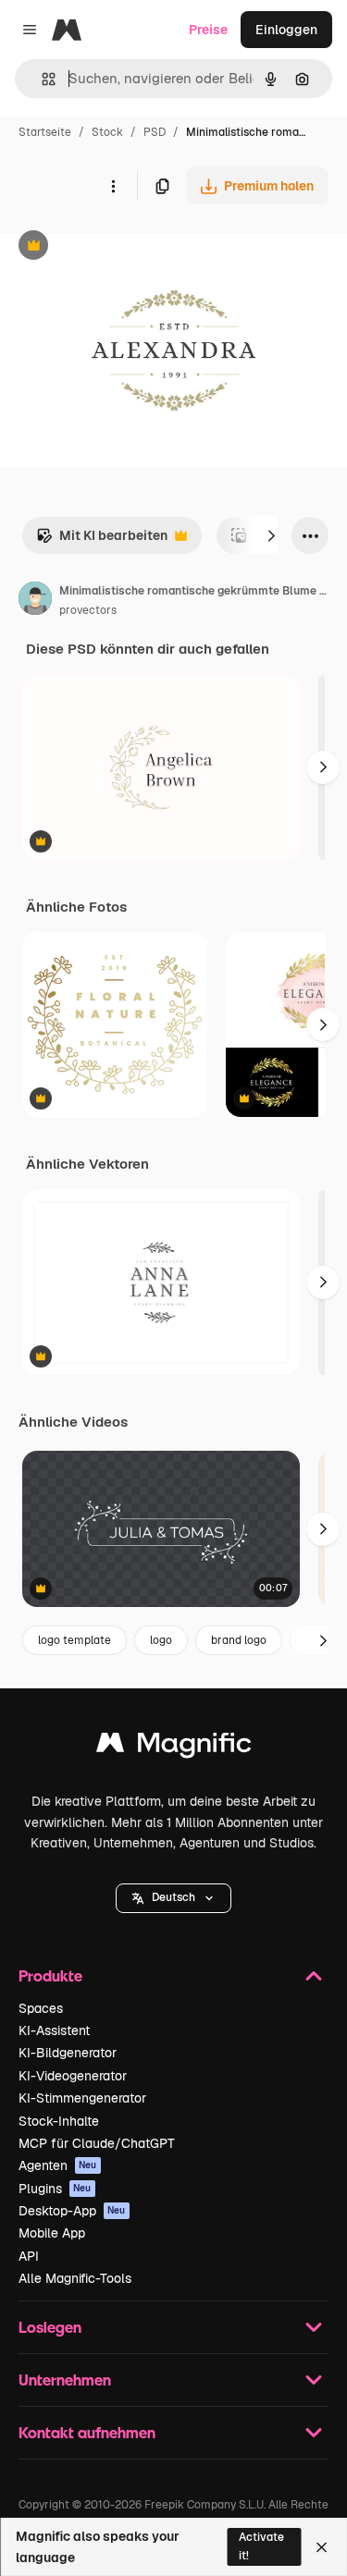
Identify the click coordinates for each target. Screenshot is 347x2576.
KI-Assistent (54, 2030)
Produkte (50, 1975)
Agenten (58, 2165)
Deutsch (173, 1897)
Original (118, 247)
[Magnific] (174, 1747)
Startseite (45, 132)
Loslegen (50, 2327)
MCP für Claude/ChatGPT (97, 2143)
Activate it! (261, 2546)
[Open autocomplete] (41, 79)
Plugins (55, 2189)
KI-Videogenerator (73, 2076)
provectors (88, 610)
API (29, 2256)
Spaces (41, 2008)
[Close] (322, 2547)
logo (161, 1640)
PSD (155, 132)
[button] (173, 1898)
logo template (74, 1640)
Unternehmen (65, 2380)
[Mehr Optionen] (113, 186)
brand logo (239, 1640)
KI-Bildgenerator (68, 2053)
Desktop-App (72, 2211)
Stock (107, 132)
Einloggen (286, 30)
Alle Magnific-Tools (75, 2278)
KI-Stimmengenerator (82, 2098)
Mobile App (52, 2233)
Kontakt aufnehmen (87, 2432)
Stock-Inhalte (59, 2121)
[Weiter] (271, 535)
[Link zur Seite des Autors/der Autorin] (35, 601)
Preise (208, 30)
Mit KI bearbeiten (102, 540)
